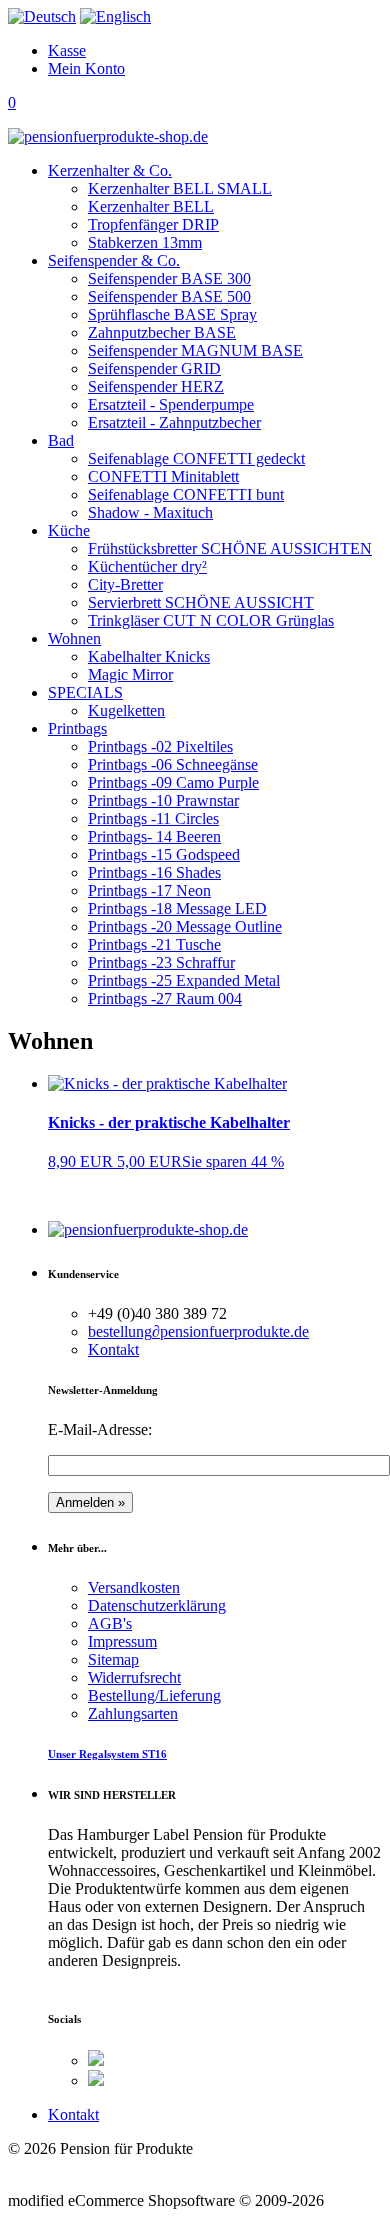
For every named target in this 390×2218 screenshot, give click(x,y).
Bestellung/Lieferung (154, 1695)
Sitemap (113, 1659)
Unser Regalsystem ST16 (107, 1754)
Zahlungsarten (133, 1713)
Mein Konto (86, 68)
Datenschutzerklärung (157, 1605)
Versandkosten (134, 1587)
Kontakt (113, 1349)
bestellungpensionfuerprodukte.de (198, 1331)
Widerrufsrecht (134, 1677)
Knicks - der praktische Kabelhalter (169, 1122)
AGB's (110, 1623)
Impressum (122, 1641)
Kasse (67, 50)
